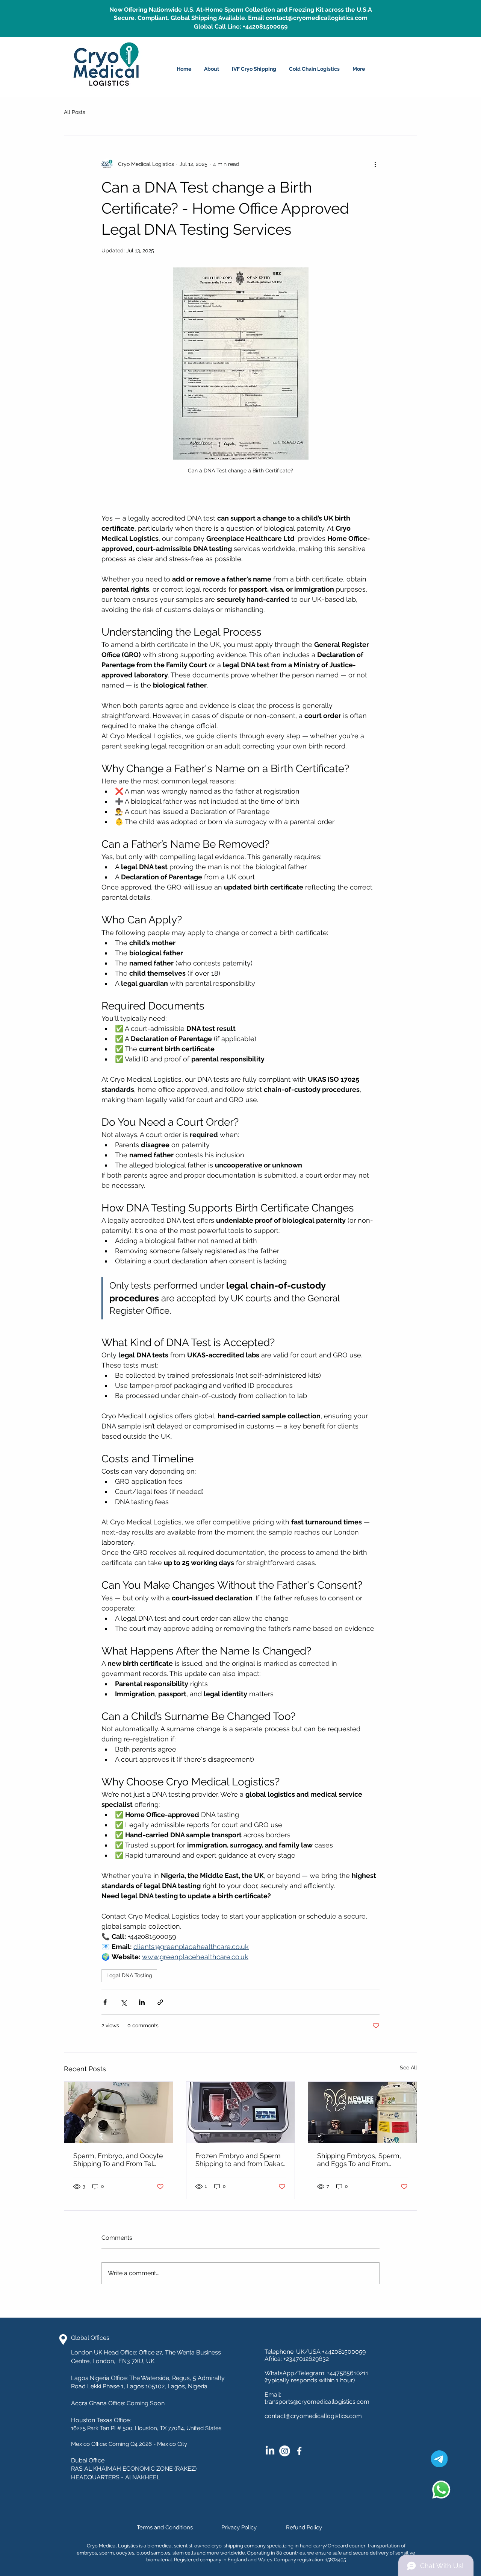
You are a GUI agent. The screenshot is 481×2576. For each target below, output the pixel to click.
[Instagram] (285, 2451)
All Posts (75, 112)
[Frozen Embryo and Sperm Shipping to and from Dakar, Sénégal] (241, 2112)
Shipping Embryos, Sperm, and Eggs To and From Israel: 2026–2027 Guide (359, 2160)
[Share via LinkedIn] (142, 2002)
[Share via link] (160, 2002)
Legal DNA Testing (129, 1975)
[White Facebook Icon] (299, 2451)
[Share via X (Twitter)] (123, 2002)
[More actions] (375, 164)
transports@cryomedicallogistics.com (317, 2402)
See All (408, 2067)
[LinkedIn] (270, 2451)
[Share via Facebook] (105, 2002)
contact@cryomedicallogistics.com (313, 2416)
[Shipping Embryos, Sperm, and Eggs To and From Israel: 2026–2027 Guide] (362, 2112)
